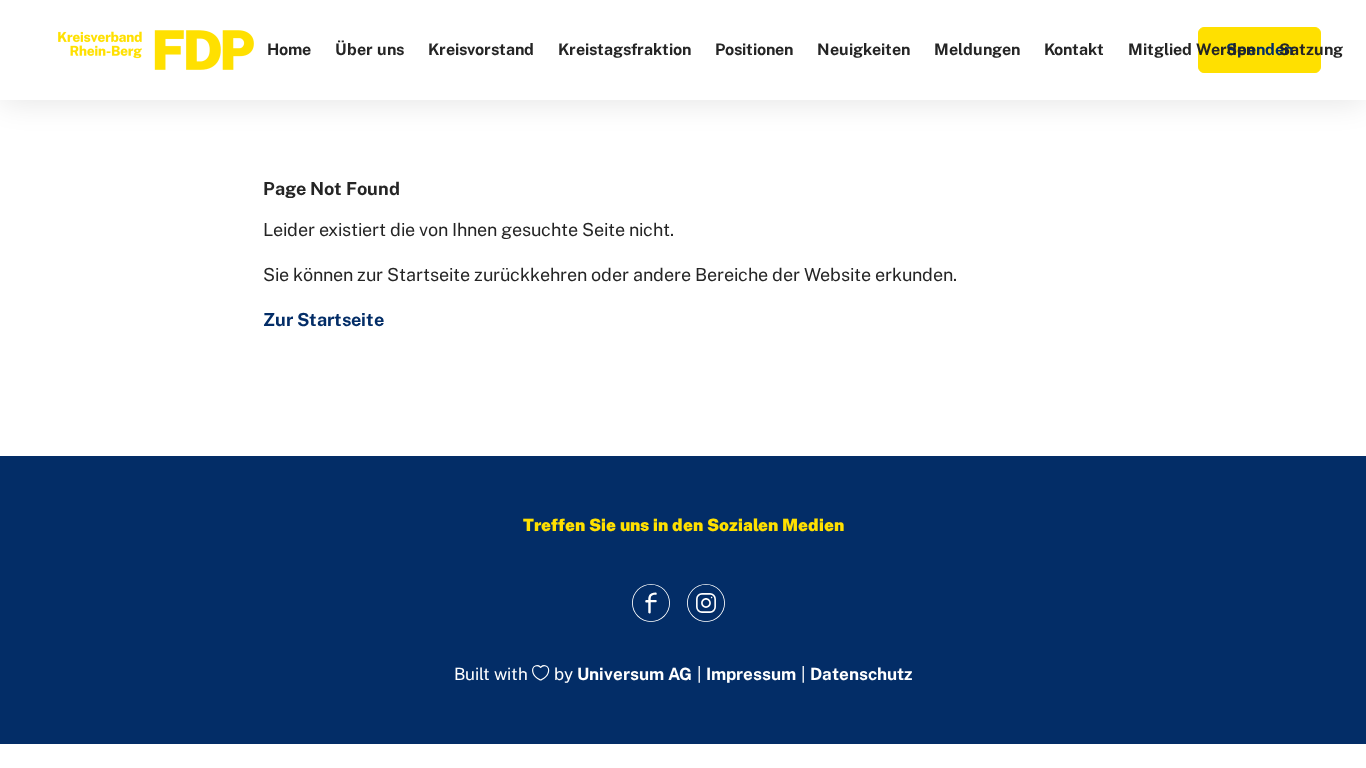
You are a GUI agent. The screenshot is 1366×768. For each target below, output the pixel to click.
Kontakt (1074, 49)
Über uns (369, 49)
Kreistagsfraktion (624, 49)
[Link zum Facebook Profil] (650, 602)
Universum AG (634, 675)
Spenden (1259, 49)
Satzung (1311, 49)
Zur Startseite (323, 319)
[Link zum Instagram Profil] (705, 602)
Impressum (751, 674)
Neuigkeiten (863, 49)
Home (289, 49)
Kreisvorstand (481, 49)
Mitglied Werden (1191, 49)
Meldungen (977, 49)
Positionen (754, 49)
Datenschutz (861, 674)
